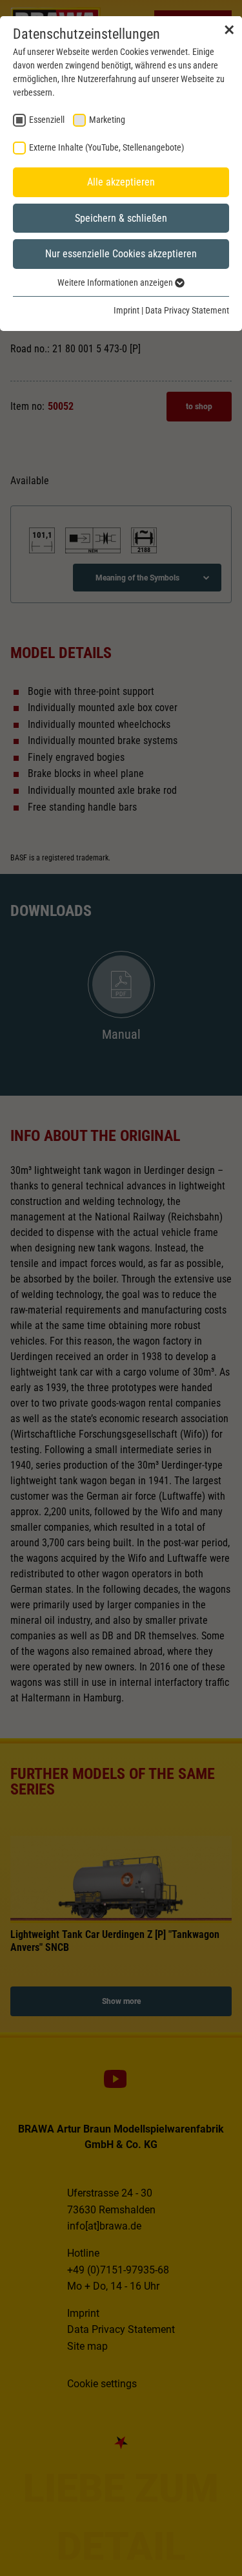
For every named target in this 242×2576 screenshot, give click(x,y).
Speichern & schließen (121, 218)
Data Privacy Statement (187, 310)
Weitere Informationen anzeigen (116, 282)
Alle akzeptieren (121, 182)
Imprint (126, 310)
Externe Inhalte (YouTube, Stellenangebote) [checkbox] (106, 147)
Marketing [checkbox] (107, 120)
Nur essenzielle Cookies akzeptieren (121, 254)
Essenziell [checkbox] (47, 120)
